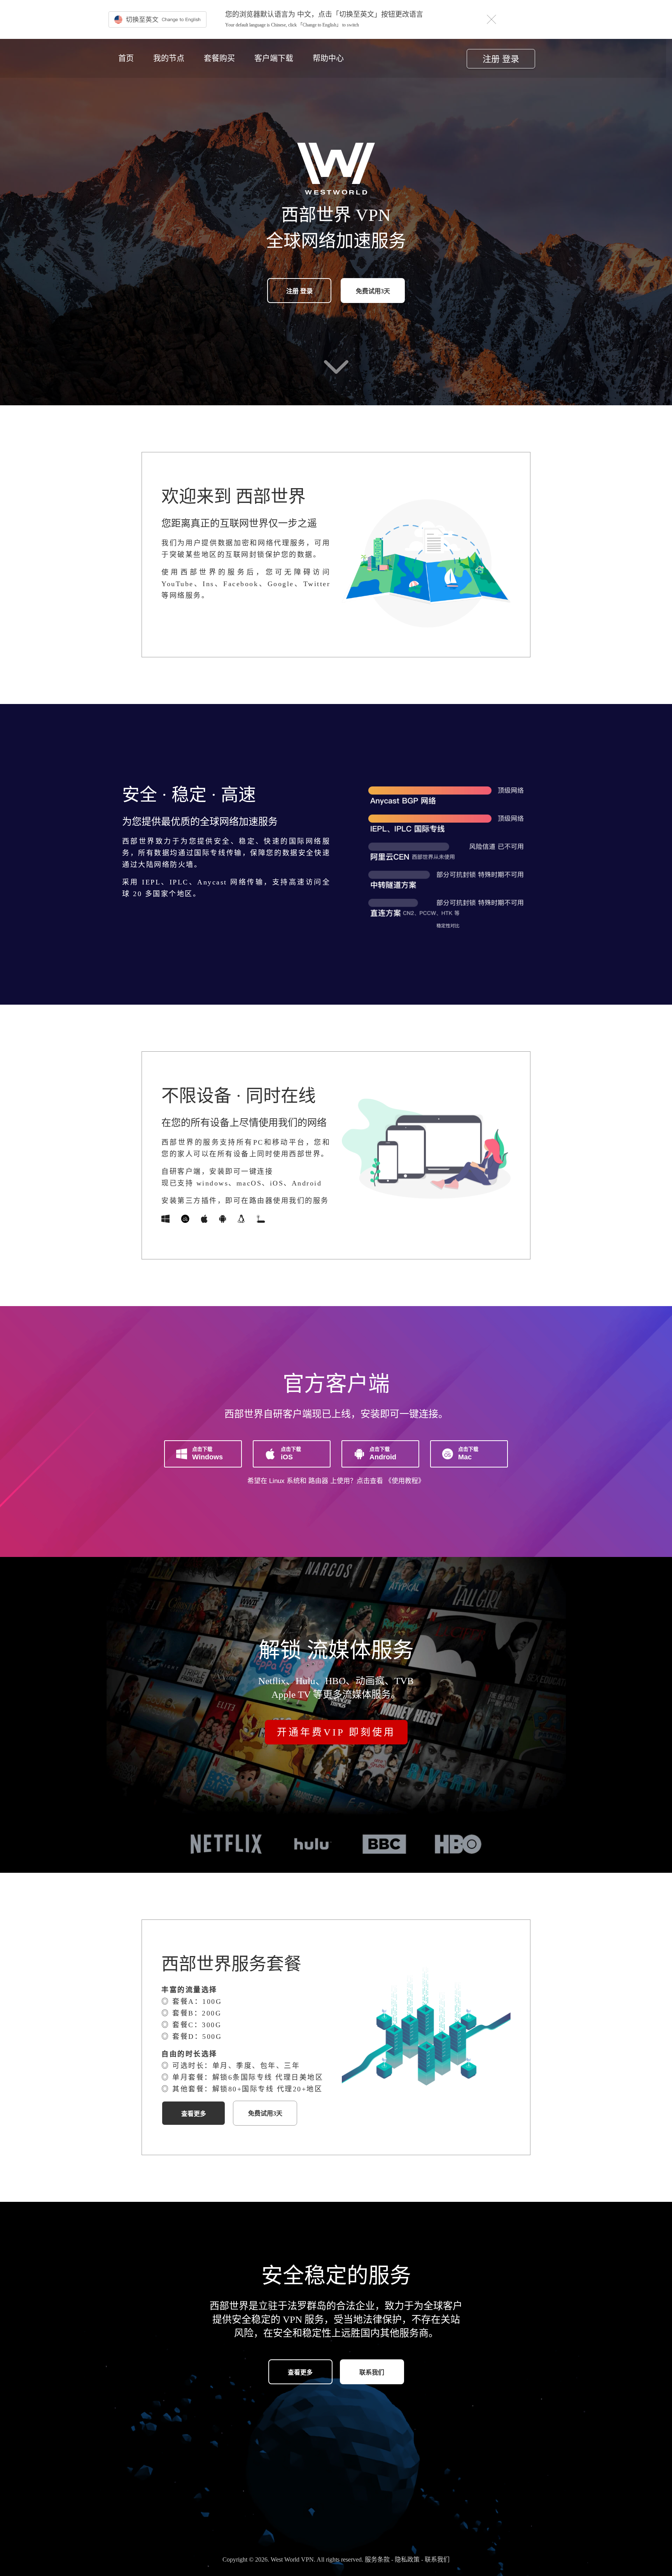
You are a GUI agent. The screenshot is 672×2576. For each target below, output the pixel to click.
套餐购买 (219, 58)
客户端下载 (274, 58)
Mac (468, 1453)
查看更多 (194, 2114)
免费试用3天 (373, 291)
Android (383, 1453)
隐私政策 (408, 2559)
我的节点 (169, 58)
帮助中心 (328, 58)
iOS (291, 1453)
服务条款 (378, 2559)
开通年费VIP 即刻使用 (336, 1732)
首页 (126, 58)
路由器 (318, 1481)
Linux (277, 1481)
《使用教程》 (405, 1481)
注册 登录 (501, 59)
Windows (207, 1453)
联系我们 (372, 2372)
